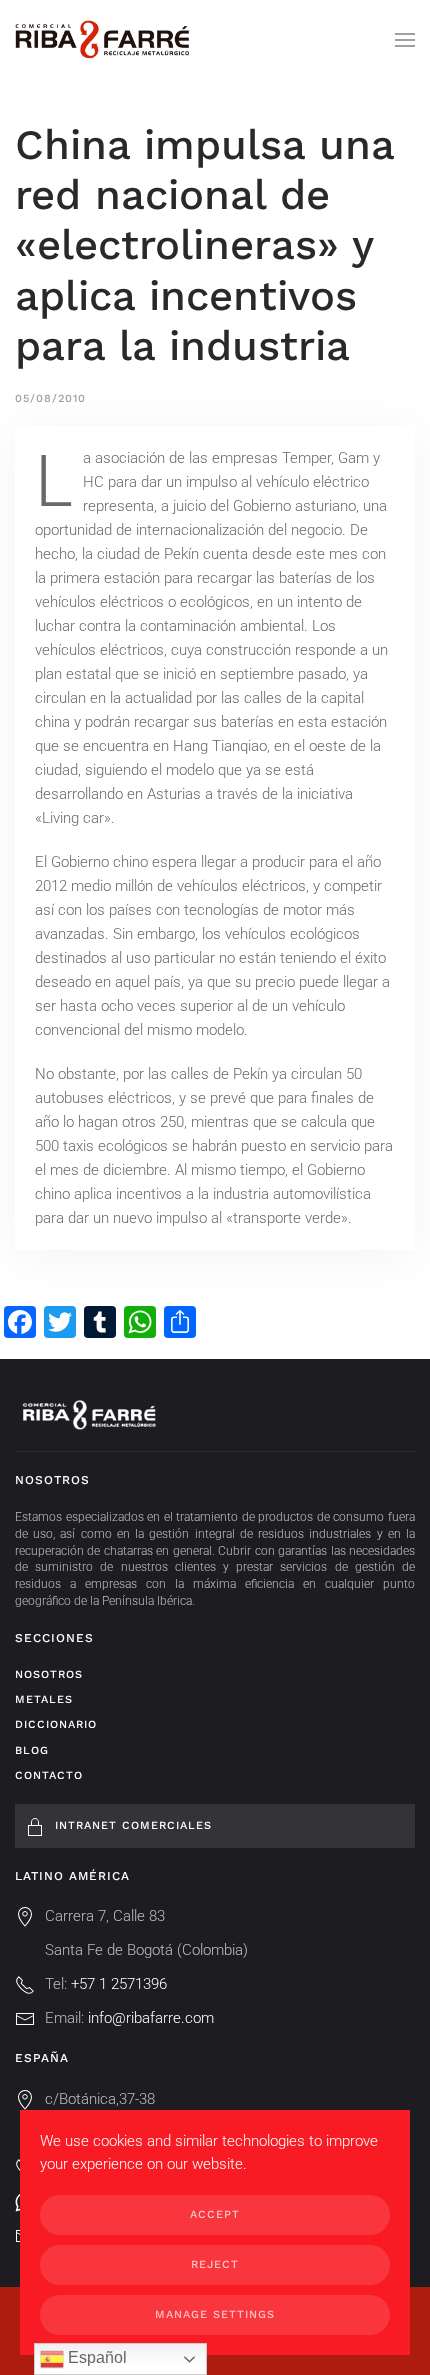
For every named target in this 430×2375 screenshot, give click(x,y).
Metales (44, 1699)
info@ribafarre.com (151, 2018)
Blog (32, 1750)
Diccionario (56, 1724)
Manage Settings (215, 2314)
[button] (405, 40)
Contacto (49, 1775)
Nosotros (49, 1674)
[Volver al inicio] (102, 40)
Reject (215, 2264)
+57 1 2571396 (119, 1984)
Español (95, 2357)
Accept (215, 2214)
